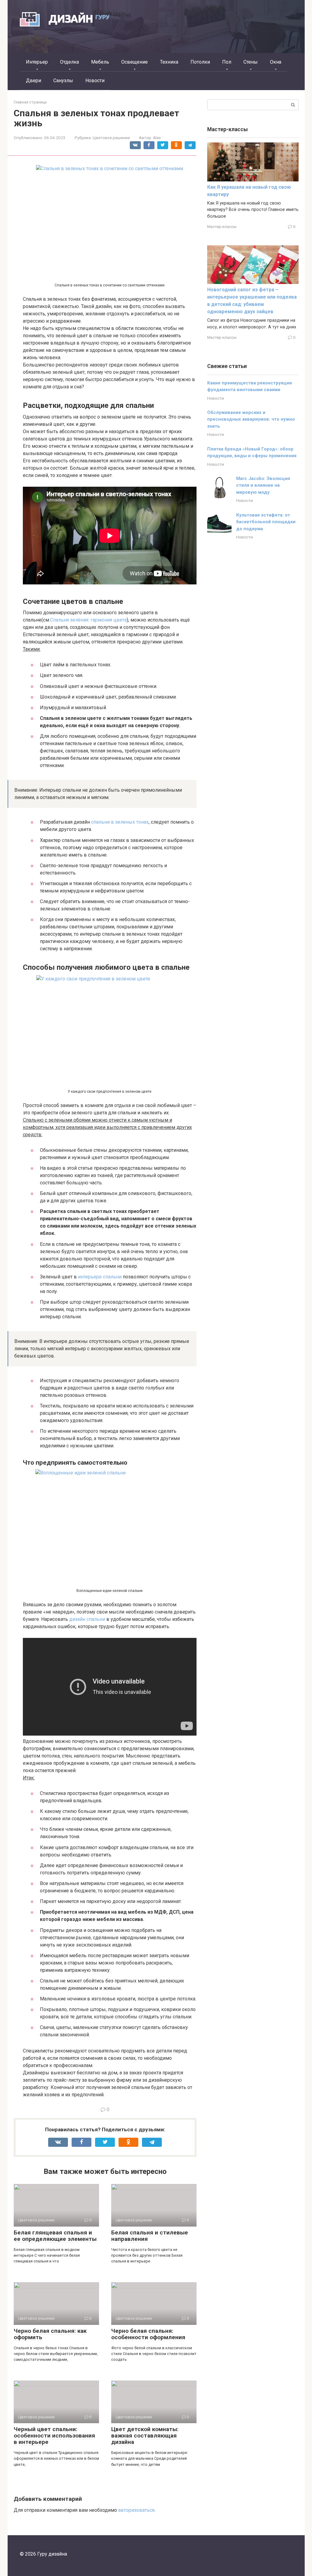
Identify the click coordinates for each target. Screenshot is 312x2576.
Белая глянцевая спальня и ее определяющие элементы (55, 2236)
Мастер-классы (222, 226)
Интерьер (37, 62)
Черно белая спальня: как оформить (50, 2334)
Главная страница (30, 102)
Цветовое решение (111, 138)
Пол (227, 62)
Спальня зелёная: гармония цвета (88, 620)
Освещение (135, 62)
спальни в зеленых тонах (120, 822)
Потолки (200, 62)
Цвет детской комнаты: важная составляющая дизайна (145, 2436)
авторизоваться (136, 2510)
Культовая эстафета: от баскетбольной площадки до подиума (266, 522)
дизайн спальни (87, 1619)
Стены (251, 62)
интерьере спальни (100, 1277)
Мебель (100, 62)
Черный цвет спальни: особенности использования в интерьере (54, 2436)
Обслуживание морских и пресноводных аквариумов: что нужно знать (251, 419)
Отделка (69, 62)
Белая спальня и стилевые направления (150, 2236)
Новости (95, 81)
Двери (34, 81)
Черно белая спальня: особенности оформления (148, 2334)
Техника (169, 62)
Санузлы (63, 81)
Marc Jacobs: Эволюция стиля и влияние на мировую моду (263, 485)
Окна (276, 62)
